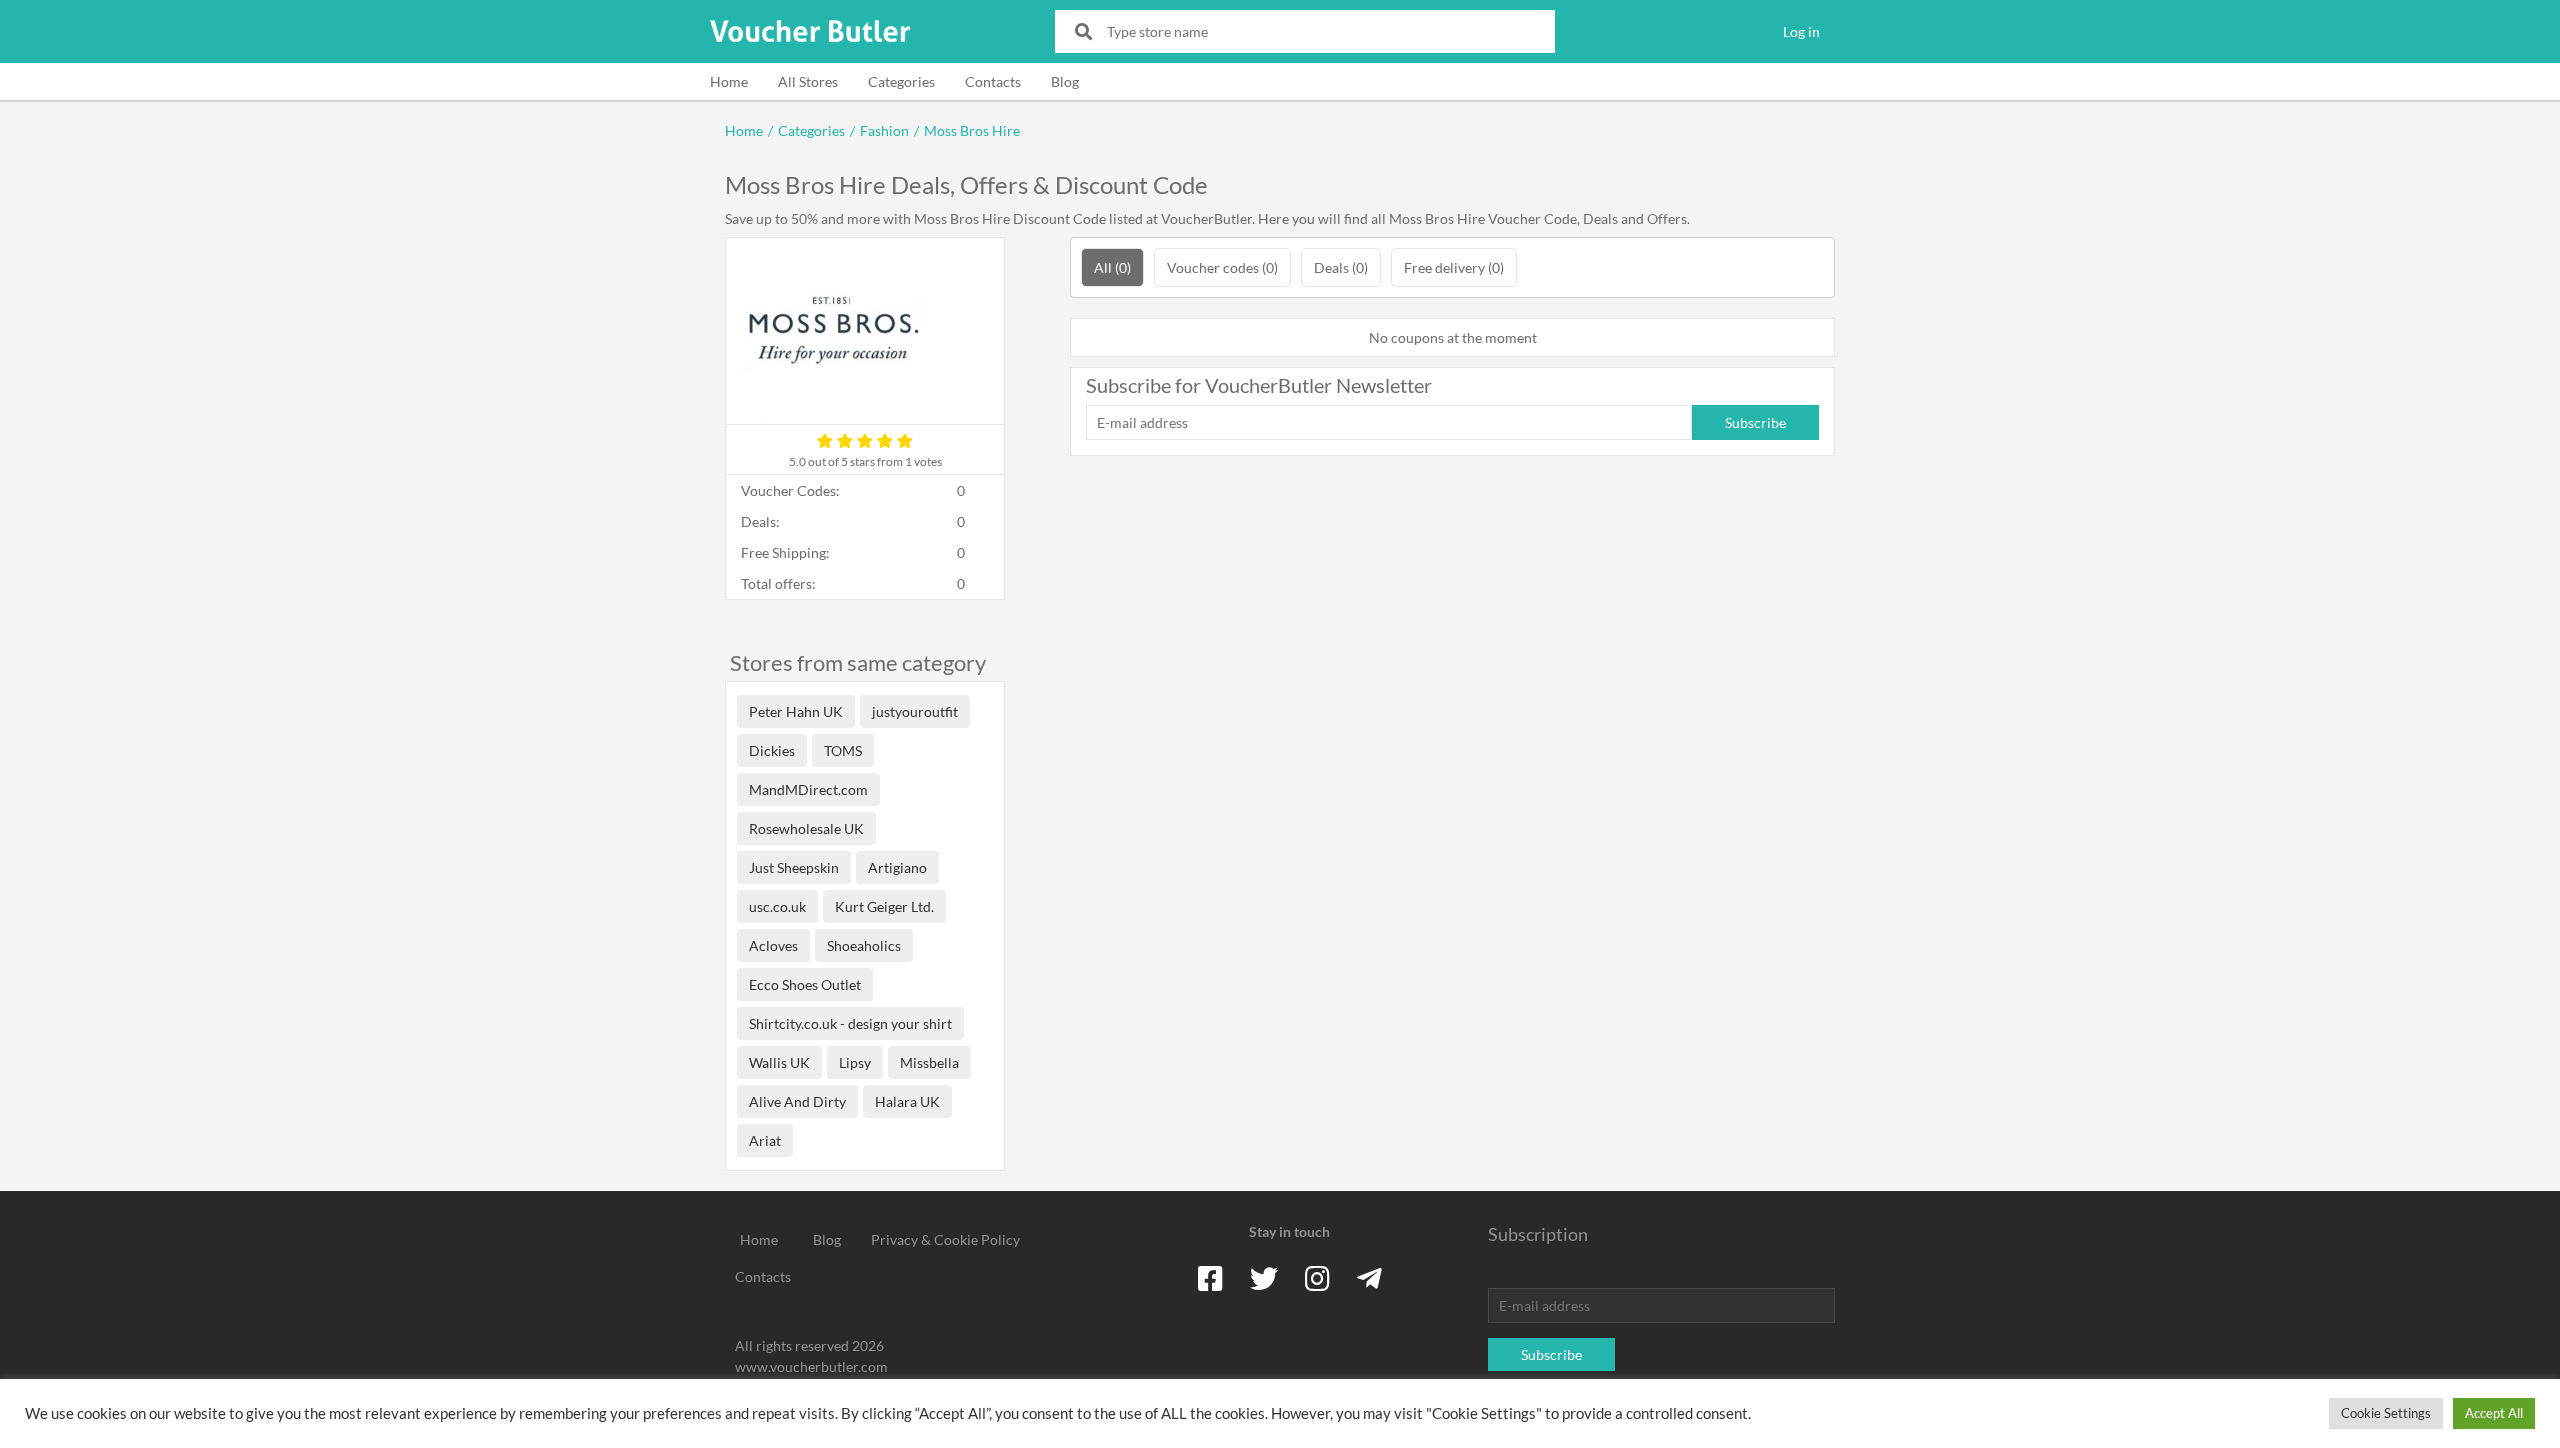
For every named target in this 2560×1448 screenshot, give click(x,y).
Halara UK (907, 1101)
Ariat (765, 1140)
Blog (1065, 81)
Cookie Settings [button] (2386, 1413)
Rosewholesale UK (806, 828)
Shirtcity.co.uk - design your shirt (850, 1023)
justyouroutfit (915, 711)
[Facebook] (1210, 1278)
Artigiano (897, 867)
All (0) (1112, 267)
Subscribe (1755, 422)
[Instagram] (1317, 1278)
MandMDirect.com (808, 789)
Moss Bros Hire (972, 130)
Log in (1801, 31)
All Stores (808, 81)
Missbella (929, 1062)
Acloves (773, 945)
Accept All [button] (2494, 1413)
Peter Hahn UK (796, 711)
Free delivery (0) (1454, 267)
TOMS (843, 750)
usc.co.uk (777, 906)
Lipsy (855, 1062)
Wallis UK (779, 1062)
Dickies (772, 750)
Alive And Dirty (797, 1101)
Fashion (884, 130)
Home (729, 81)
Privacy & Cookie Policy (945, 1239)
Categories (901, 81)
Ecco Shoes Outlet (805, 984)
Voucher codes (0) (1222, 267)
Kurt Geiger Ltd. (884, 906)
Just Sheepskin (794, 867)
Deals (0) (1341, 267)
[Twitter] (1264, 1278)
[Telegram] (1369, 1278)
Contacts (993, 81)
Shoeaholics (864, 945)
